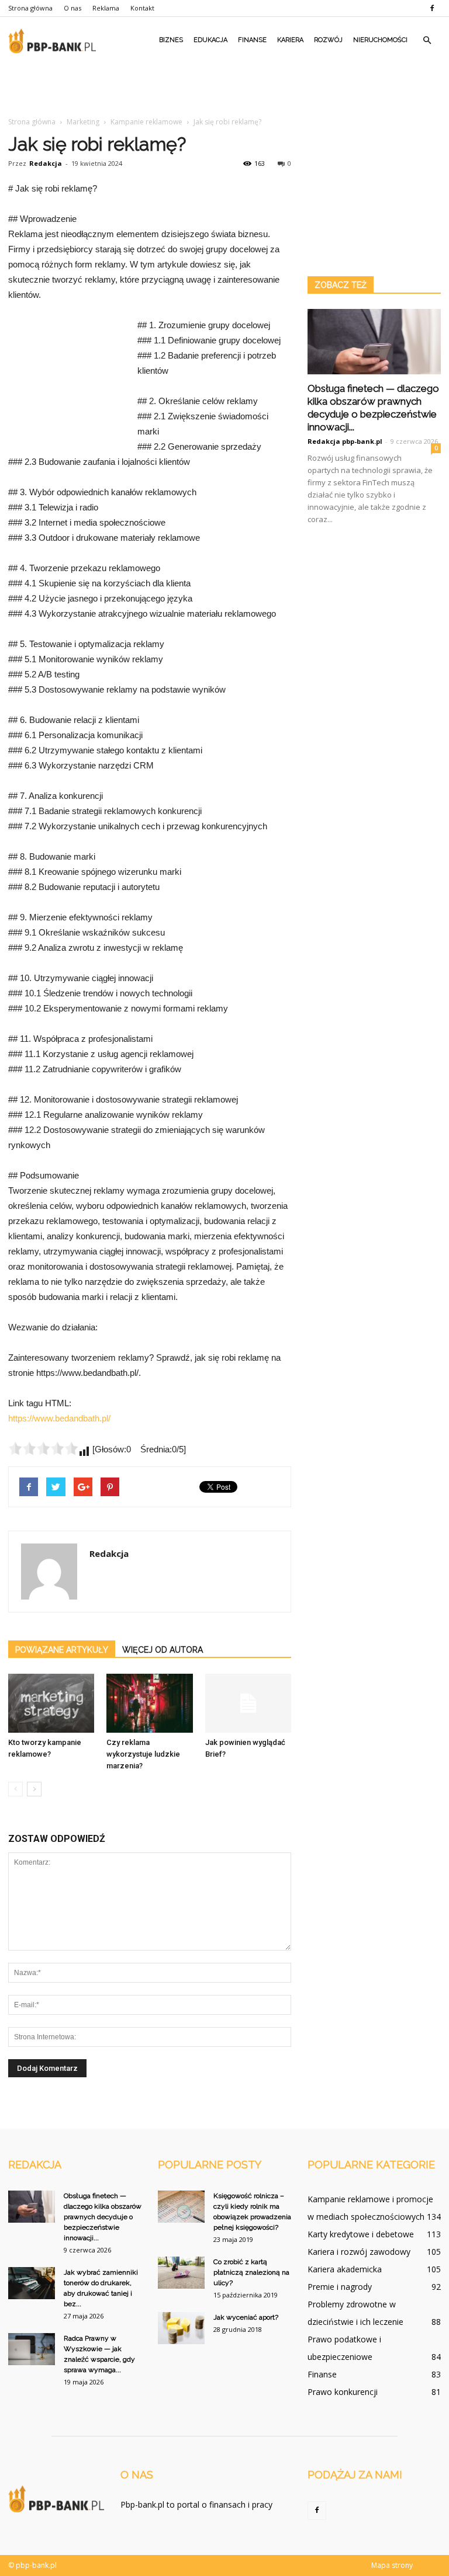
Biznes (171, 40)
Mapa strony (392, 2565)
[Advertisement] (224, 89)
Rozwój (328, 40)
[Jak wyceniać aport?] (181, 2328)
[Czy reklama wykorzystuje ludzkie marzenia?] (149, 1703)
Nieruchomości (380, 40)
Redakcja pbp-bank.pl (345, 441)
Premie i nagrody (340, 2287)
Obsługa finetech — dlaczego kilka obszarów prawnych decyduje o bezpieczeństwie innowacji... (103, 2217)
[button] (427, 40)
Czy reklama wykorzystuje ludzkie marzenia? (143, 1754)
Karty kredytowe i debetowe (361, 2234)
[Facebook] (432, 8)
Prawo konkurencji (343, 2392)
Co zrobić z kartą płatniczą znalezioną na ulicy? (251, 2272)
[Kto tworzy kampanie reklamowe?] (51, 1703)
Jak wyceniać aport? (246, 2317)
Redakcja (46, 163)
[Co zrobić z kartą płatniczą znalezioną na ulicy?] (181, 2273)
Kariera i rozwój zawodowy (359, 2252)
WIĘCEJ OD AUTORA (163, 1650)
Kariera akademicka (345, 2269)
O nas (72, 8)
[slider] (43, 1448)
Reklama (106, 8)
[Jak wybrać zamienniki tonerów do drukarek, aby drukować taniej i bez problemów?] (32, 2283)
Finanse (252, 40)
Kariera (290, 40)
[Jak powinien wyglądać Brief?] (248, 1703)
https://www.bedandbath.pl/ (59, 1418)
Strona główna (30, 8)
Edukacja (210, 40)
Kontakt (142, 8)
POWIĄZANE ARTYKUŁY (62, 1650)
